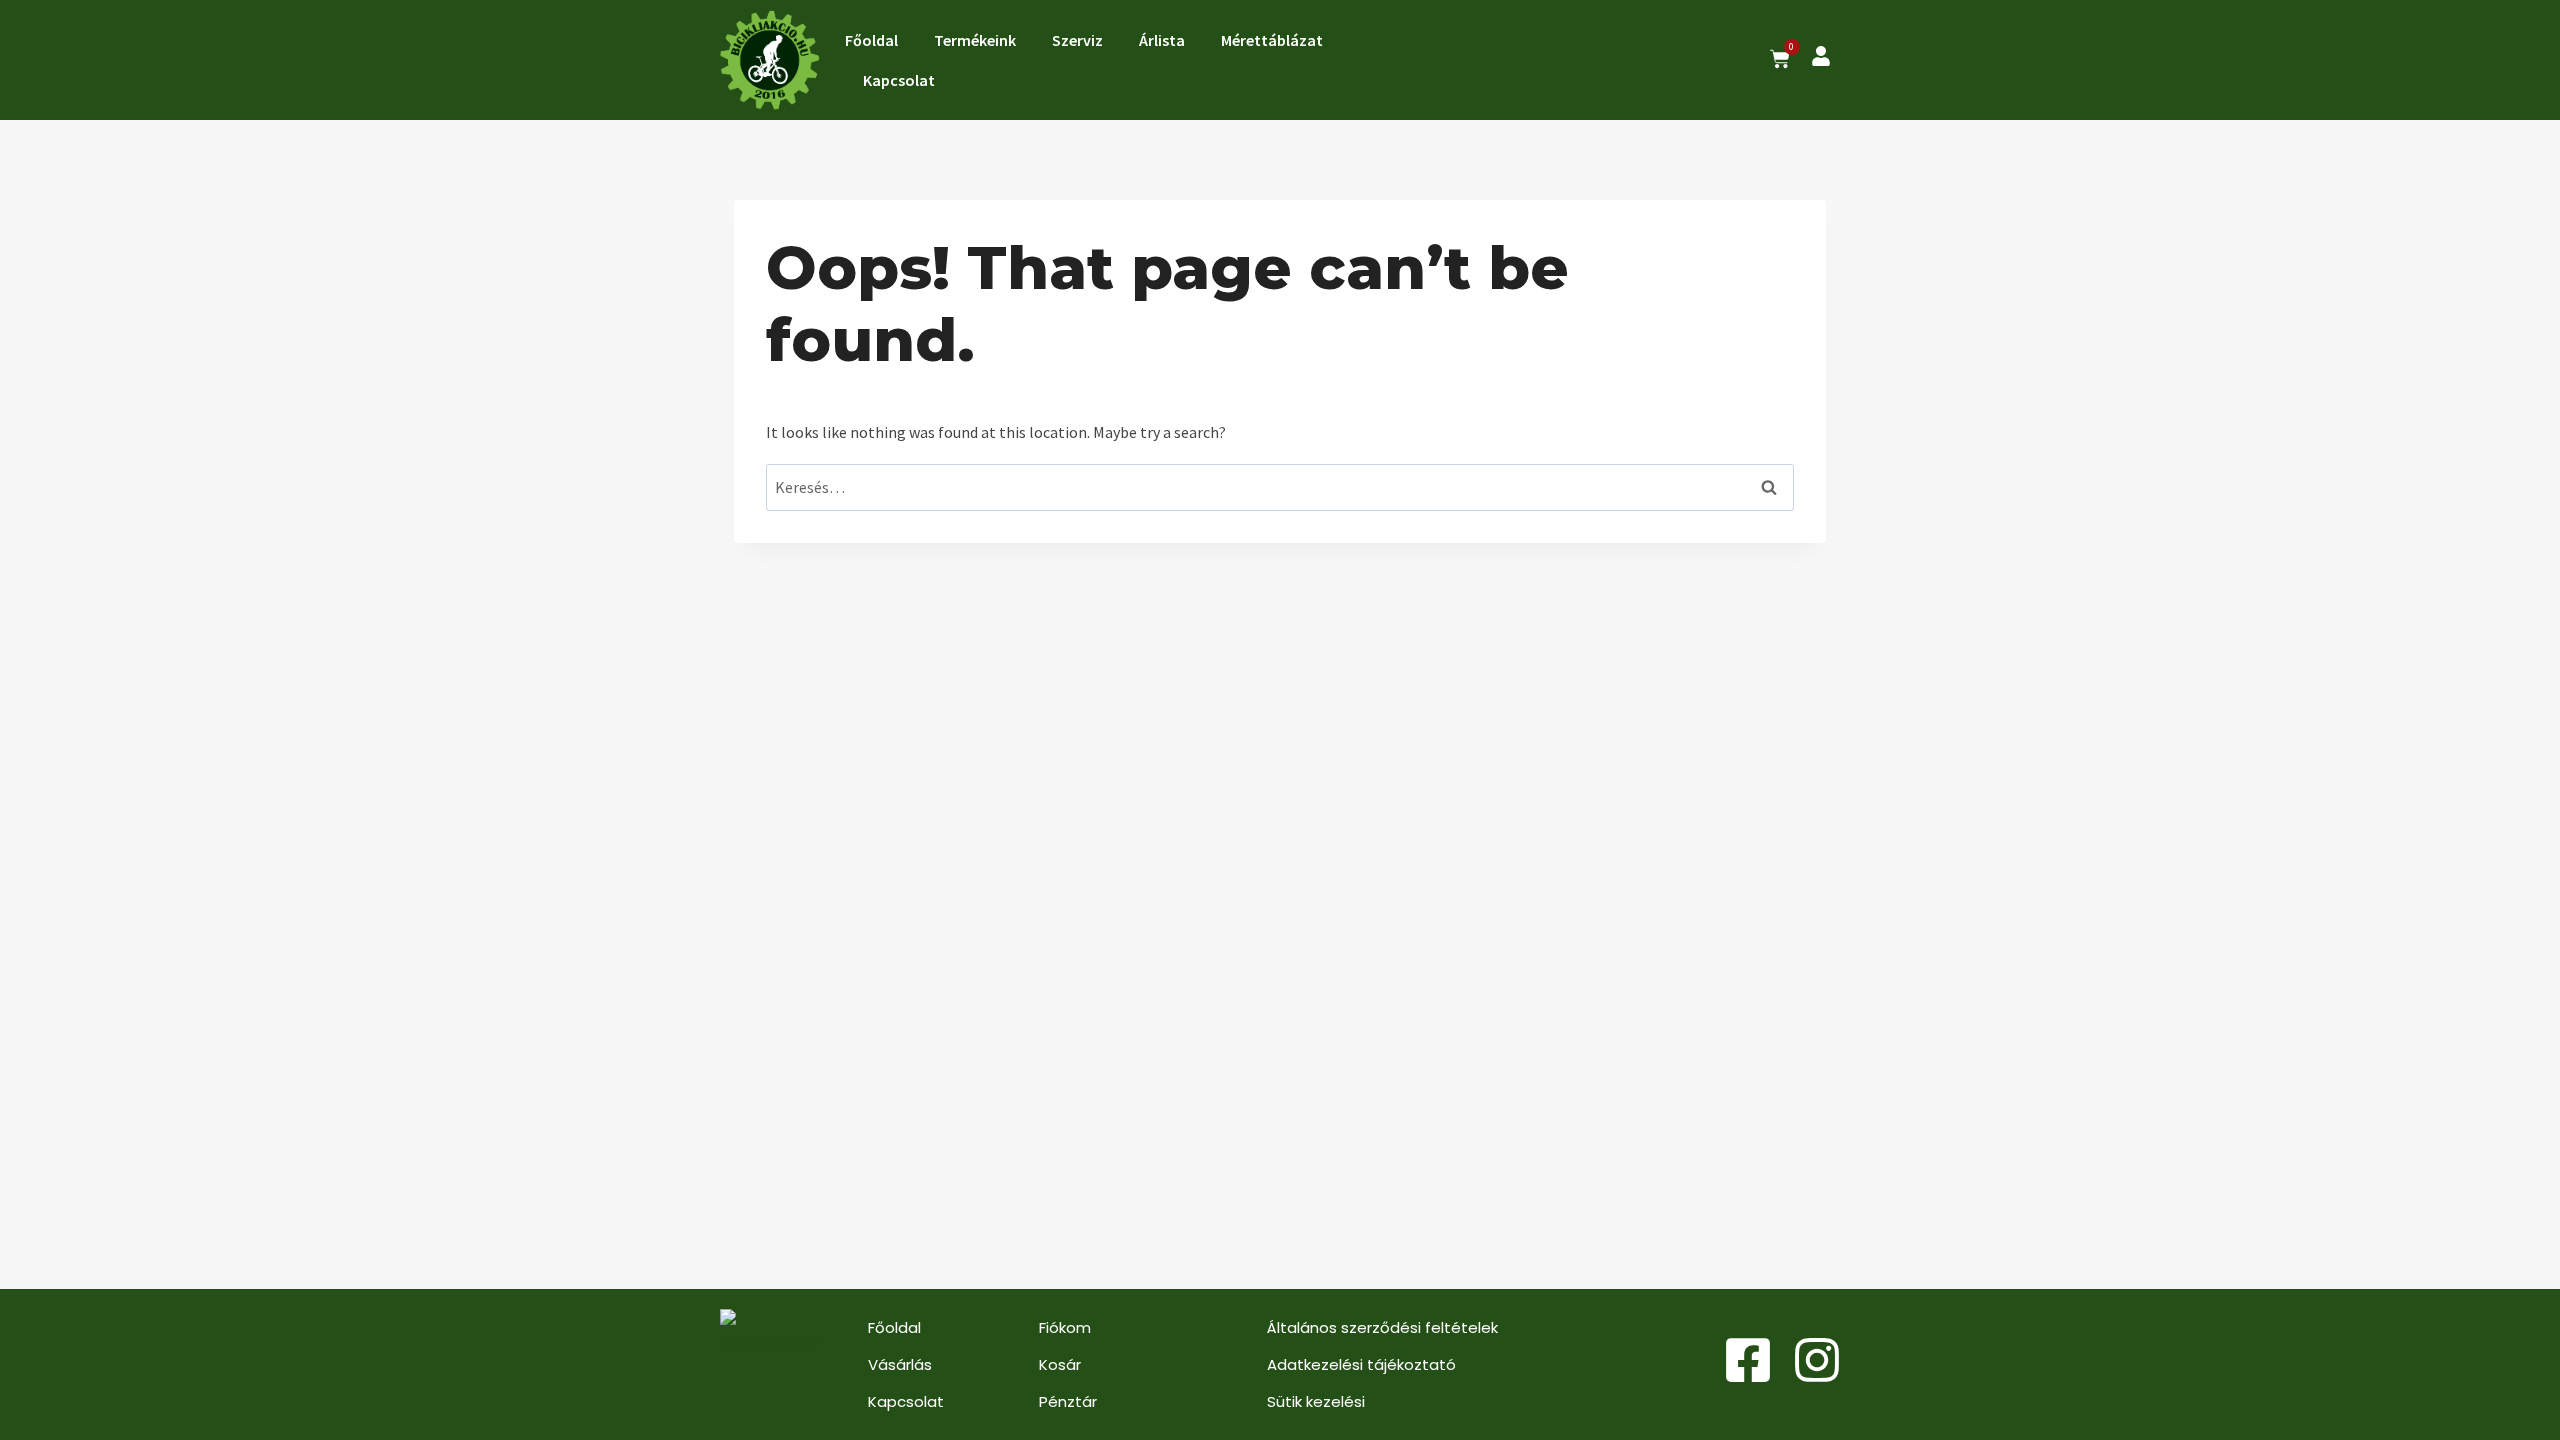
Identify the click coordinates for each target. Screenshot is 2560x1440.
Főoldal (871, 40)
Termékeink (975, 40)
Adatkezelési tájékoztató (1361, 1364)
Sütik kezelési (1316, 1401)
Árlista (1162, 40)
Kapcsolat (899, 80)
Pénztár (1068, 1401)
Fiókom (1065, 1327)
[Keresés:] (1280, 487)
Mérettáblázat (1272, 40)
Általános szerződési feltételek (1382, 1327)
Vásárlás (900, 1364)
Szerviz (1077, 40)
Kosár (1060, 1364)
